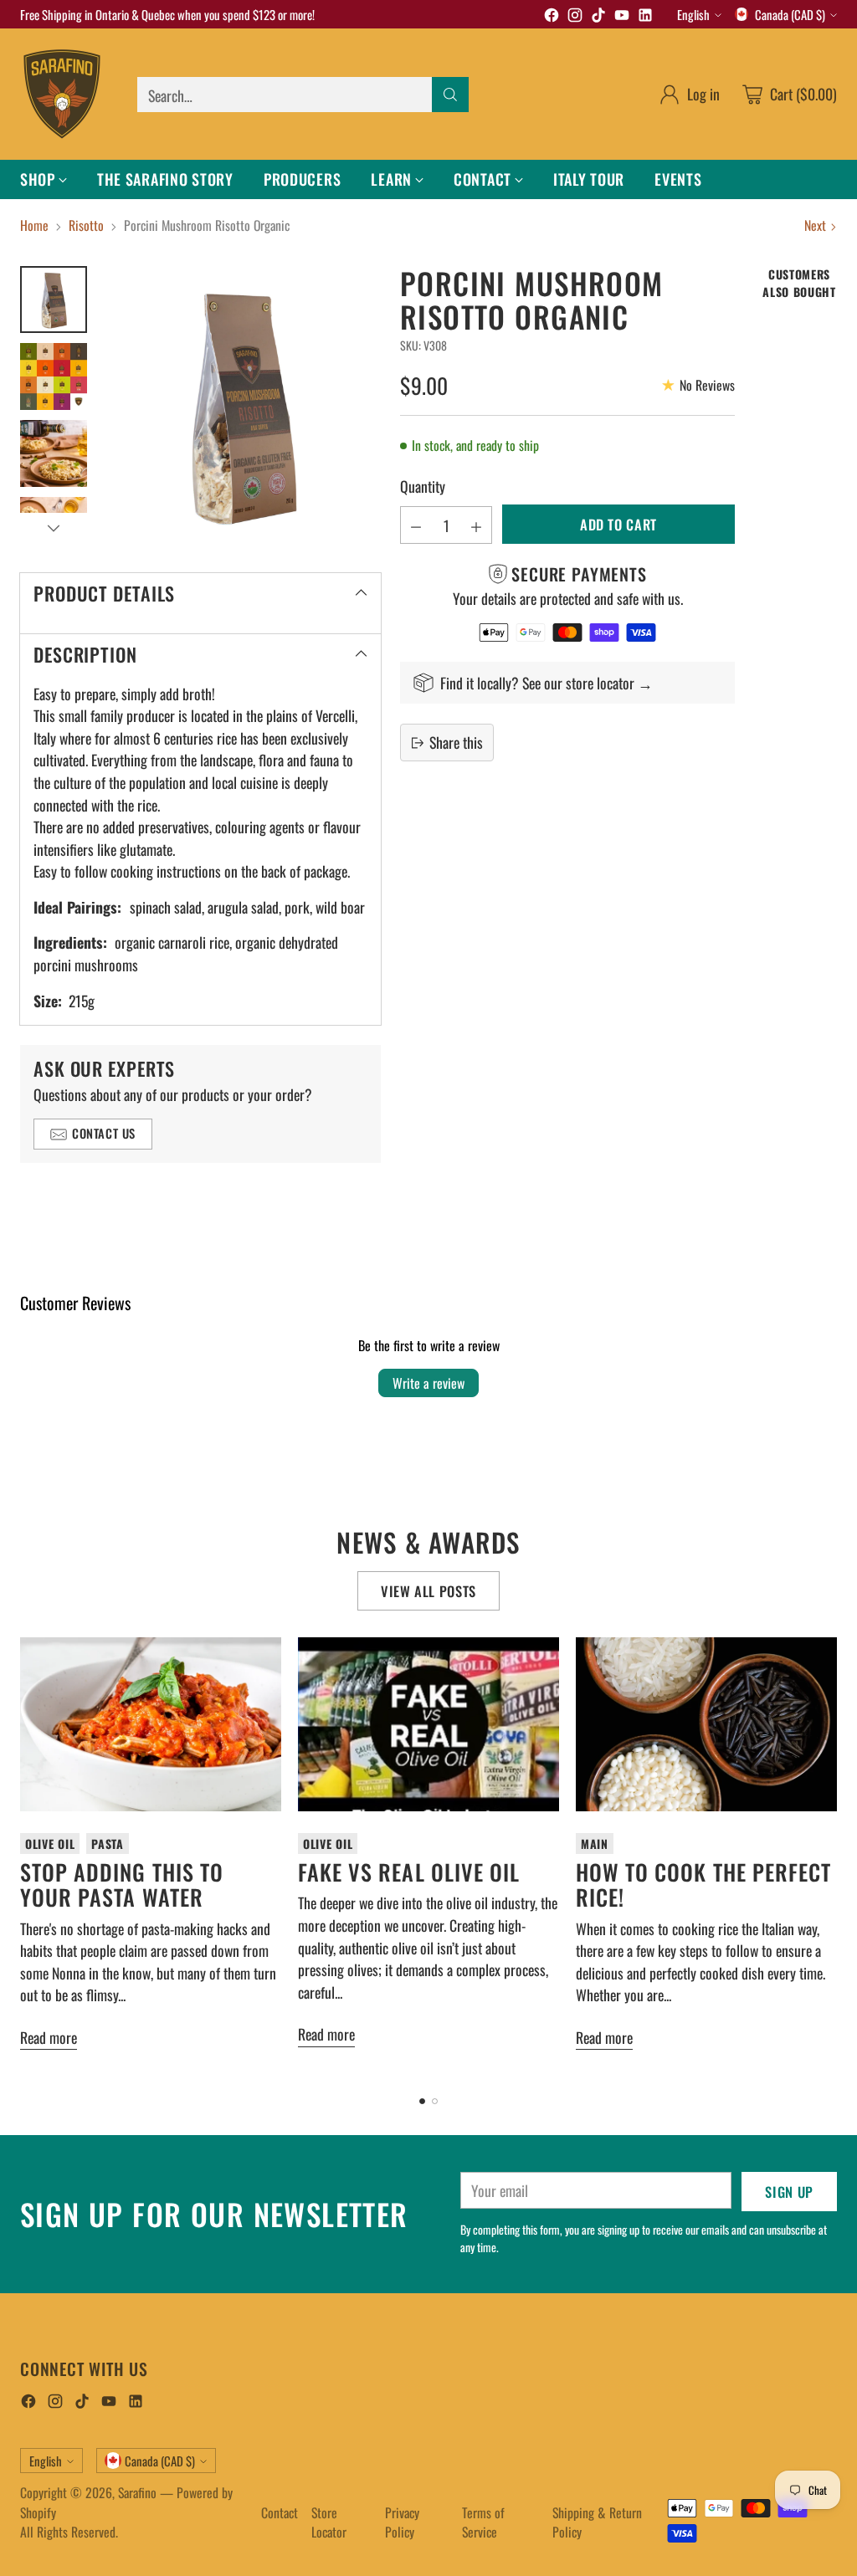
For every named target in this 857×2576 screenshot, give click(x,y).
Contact (280, 2512)
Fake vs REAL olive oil (409, 1872)
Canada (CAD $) (790, 14)
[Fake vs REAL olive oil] (428, 1724)
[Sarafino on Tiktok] (598, 17)
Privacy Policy (402, 2522)
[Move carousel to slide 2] (435, 2101)
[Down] (54, 528)
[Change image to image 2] (54, 376)
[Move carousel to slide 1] (422, 2101)
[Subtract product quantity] (416, 525)
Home (34, 225)
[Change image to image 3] (54, 453)
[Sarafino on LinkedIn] (645, 17)
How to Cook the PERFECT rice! (703, 1885)
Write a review (428, 1383)
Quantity (423, 486)
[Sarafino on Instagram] (575, 17)
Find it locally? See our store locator (539, 683)
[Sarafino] (62, 94)
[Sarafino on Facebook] (552, 17)
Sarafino (137, 2492)
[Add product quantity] (476, 525)
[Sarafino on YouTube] (622, 17)
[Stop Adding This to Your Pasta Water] (151, 1724)
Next (815, 225)
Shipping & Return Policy (597, 2522)
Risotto (86, 225)
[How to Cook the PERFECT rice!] (706, 1724)
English (693, 14)
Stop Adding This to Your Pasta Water (122, 1885)
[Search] (450, 95)
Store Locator (329, 2522)
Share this (456, 742)
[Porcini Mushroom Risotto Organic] (242, 405)
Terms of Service (483, 2522)
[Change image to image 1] (54, 300)
